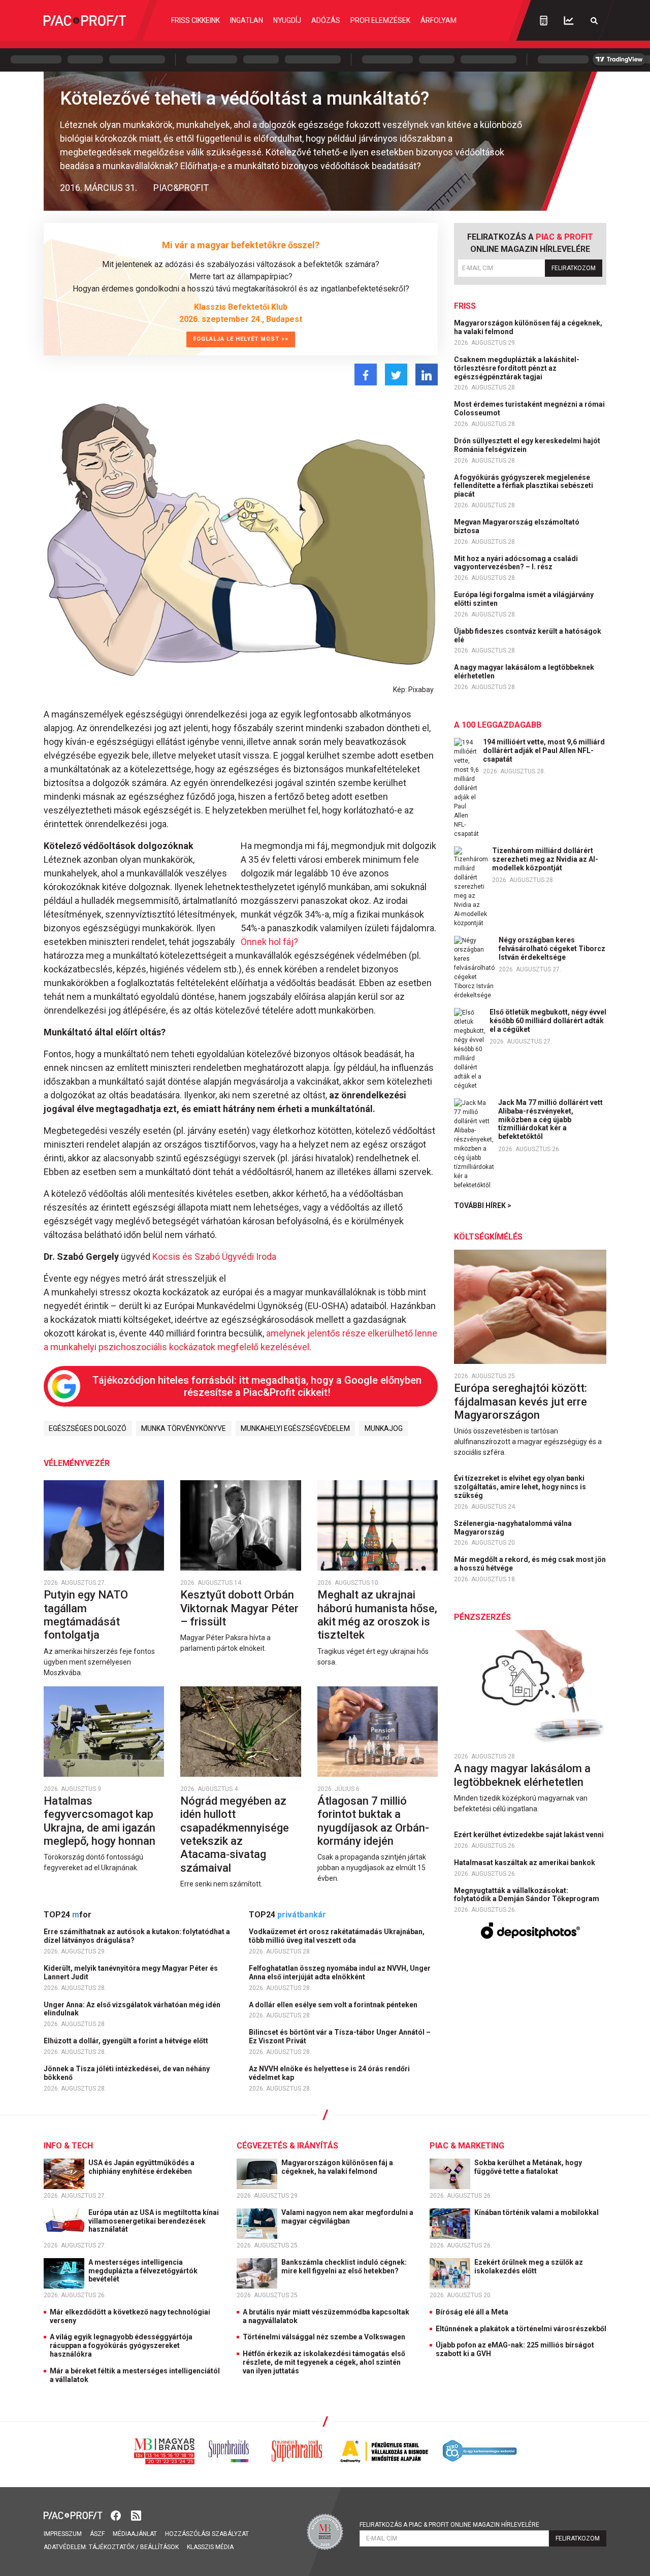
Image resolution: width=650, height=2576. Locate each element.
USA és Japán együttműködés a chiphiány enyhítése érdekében (141, 2167)
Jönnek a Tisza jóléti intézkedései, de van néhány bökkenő (127, 2073)
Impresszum (63, 2534)
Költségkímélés (488, 1237)
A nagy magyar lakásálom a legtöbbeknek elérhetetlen (524, 672)
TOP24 (68, 1915)
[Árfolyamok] (569, 21)
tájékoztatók (112, 2547)
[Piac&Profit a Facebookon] (117, 2514)
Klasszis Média (210, 2547)
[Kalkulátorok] (544, 20)
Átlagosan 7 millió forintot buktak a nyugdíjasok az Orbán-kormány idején (373, 1821)
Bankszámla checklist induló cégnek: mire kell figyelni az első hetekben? (344, 2267)
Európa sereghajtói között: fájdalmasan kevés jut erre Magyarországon (521, 1401)
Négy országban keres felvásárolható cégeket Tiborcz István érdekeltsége (552, 949)
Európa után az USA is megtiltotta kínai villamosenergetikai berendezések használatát (154, 2221)
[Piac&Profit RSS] (136, 2514)
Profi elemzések (380, 20)
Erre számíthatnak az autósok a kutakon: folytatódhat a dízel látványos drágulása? (137, 1936)
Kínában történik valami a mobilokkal (537, 2212)
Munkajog (384, 1428)
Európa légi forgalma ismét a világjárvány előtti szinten (524, 599)
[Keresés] (594, 21)
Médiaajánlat (135, 2534)
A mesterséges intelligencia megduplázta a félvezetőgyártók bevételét (143, 2271)
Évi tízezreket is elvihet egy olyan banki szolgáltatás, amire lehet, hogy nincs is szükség (520, 1487)
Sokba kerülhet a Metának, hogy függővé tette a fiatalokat (528, 2167)
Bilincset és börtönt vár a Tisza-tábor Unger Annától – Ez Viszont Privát (340, 2036)
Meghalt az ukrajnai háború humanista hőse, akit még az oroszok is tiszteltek (377, 1615)
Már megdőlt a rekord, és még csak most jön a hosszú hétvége (530, 1564)
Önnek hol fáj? (269, 942)
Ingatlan (247, 20)
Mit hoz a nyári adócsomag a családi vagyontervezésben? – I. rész (516, 563)
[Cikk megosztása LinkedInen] (427, 374)
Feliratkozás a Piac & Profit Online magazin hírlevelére (449, 2525)
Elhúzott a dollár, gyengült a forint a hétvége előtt (127, 2041)
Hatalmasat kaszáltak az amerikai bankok (525, 1863)
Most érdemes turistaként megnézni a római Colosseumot (529, 409)
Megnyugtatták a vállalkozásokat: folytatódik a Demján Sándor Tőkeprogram (527, 1895)
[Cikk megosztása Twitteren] (396, 374)
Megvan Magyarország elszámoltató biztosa (517, 526)
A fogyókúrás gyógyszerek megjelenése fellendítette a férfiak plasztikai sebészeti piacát (524, 486)
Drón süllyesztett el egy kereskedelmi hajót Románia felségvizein (527, 445)
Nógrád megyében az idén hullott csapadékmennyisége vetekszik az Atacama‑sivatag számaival (235, 1834)
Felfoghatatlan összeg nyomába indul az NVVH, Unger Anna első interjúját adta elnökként (340, 1972)
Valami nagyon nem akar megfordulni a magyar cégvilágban (347, 2217)
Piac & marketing (467, 2146)
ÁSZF (97, 2534)
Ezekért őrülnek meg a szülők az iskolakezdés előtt (529, 2267)
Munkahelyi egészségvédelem (295, 1428)
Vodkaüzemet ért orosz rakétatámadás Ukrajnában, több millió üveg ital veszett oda (337, 1936)
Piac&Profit (181, 188)
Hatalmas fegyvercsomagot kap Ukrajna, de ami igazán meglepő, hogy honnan (101, 1821)
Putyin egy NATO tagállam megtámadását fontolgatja (86, 1615)
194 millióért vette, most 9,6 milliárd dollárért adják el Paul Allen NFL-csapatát (544, 751)
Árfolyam (438, 20)
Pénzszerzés (482, 1617)
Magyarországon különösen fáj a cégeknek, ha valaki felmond (528, 327)
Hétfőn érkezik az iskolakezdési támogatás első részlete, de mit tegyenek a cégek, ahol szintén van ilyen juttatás (324, 2362)
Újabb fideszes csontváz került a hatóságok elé (528, 635)
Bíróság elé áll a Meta (472, 2312)
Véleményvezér (77, 1463)
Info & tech (68, 2146)
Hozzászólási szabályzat (207, 2534)
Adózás (326, 20)
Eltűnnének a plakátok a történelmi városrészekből (521, 2329)
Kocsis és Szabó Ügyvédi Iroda (214, 1257)
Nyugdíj (287, 20)
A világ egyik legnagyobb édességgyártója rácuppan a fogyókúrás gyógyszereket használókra (121, 2345)
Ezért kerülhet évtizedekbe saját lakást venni (530, 1835)
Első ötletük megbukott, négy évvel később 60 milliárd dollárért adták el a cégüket (548, 1021)
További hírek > (483, 1205)
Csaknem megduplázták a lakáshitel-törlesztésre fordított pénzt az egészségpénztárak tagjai (517, 368)
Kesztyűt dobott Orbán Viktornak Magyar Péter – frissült (239, 1608)
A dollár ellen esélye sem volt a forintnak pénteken (334, 2005)
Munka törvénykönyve (184, 1428)
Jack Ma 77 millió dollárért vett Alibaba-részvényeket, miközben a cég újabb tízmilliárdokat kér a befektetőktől (550, 1119)
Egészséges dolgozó (88, 1428)
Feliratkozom (574, 268)
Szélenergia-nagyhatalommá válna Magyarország (513, 1528)
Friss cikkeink (196, 20)
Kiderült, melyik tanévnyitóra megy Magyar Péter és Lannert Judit (131, 1972)
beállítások (159, 2547)
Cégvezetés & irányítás (287, 2146)
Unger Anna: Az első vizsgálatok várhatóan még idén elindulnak (132, 2009)
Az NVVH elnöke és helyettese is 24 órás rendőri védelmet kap (329, 2073)
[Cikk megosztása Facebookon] (366, 374)
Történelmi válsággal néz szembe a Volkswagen (324, 2337)
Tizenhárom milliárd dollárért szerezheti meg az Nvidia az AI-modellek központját (545, 859)
